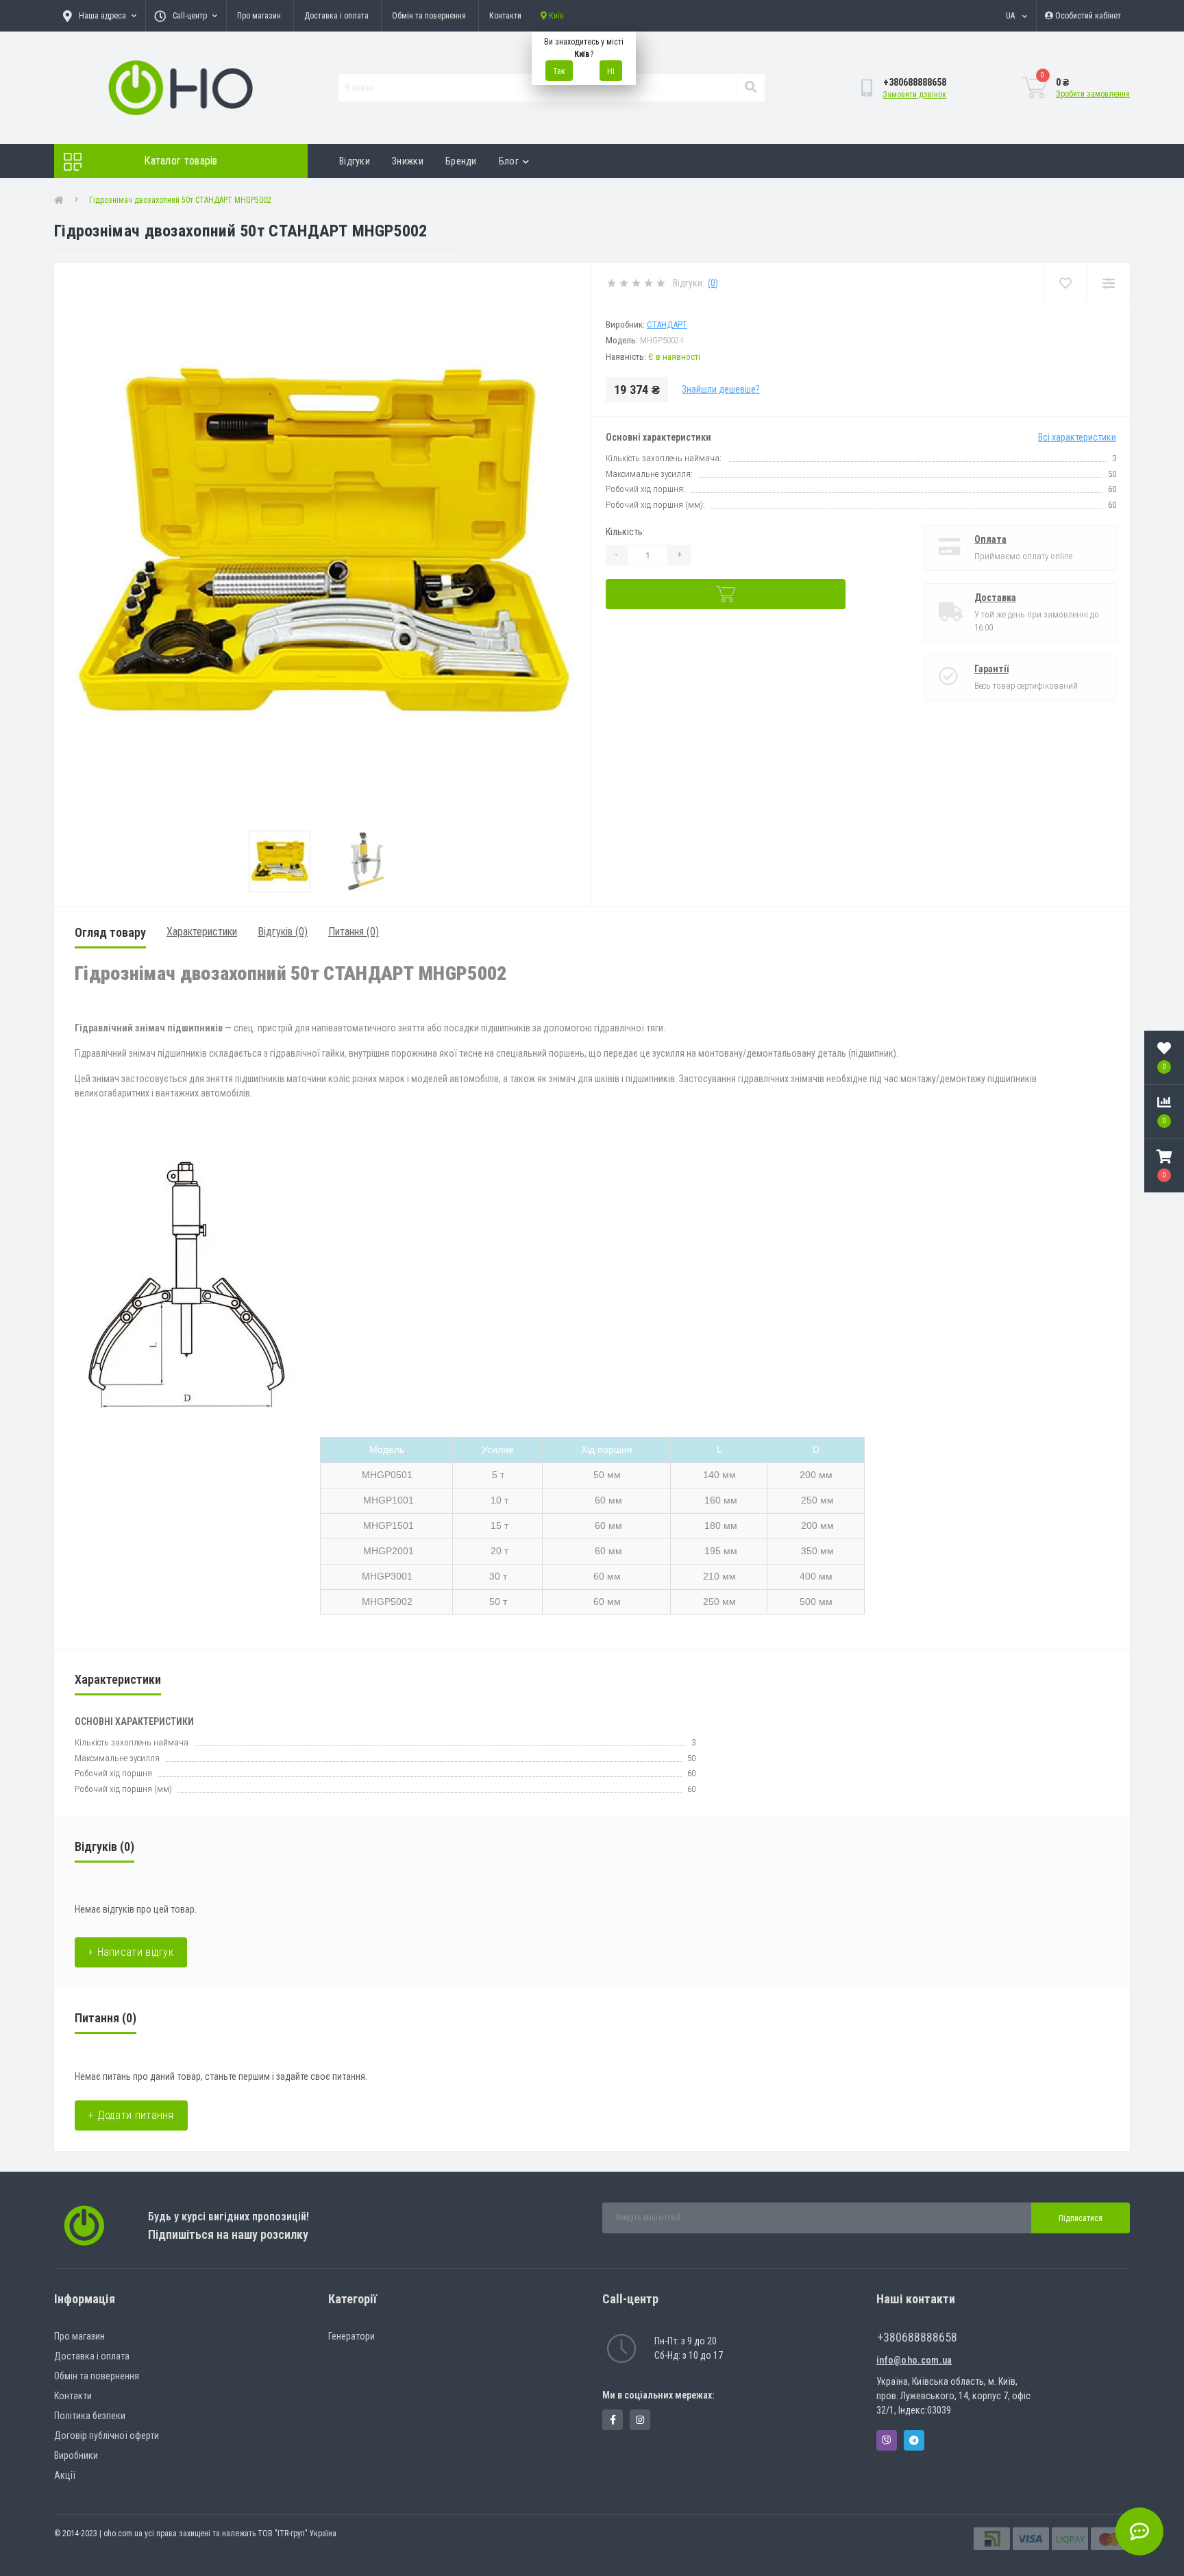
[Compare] (1108, 283)
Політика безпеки (90, 2416)
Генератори (351, 2336)
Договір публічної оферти (107, 2436)
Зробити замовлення (1093, 94)
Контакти (505, 16)
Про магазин (259, 16)
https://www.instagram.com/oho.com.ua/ (640, 2420)
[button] (1164, 1166)
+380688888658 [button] (917, 2337)
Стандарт (667, 324)
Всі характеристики (1077, 437)
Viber (887, 2440)
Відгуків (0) (283, 932)
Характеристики (202, 932)
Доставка (995, 598)
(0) (713, 283)
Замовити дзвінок (914, 95)
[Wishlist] (1065, 283)
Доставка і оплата (336, 16)
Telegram (914, 2440)
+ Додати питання (131, 2115)
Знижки (408, 161)
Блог (509, 161)
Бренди (461, 161)
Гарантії (991, 669)
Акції (65, 2475)
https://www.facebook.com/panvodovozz (613, 2420)
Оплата (990, 539)
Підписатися (1081, 2218)
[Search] (750, 88)
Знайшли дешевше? (721, 389)
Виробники (76, 2455)
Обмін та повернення (429, 16)
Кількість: (625, 532)
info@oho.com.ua (914, 2360)
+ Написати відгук (131, 1952)
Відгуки (355, 161)
